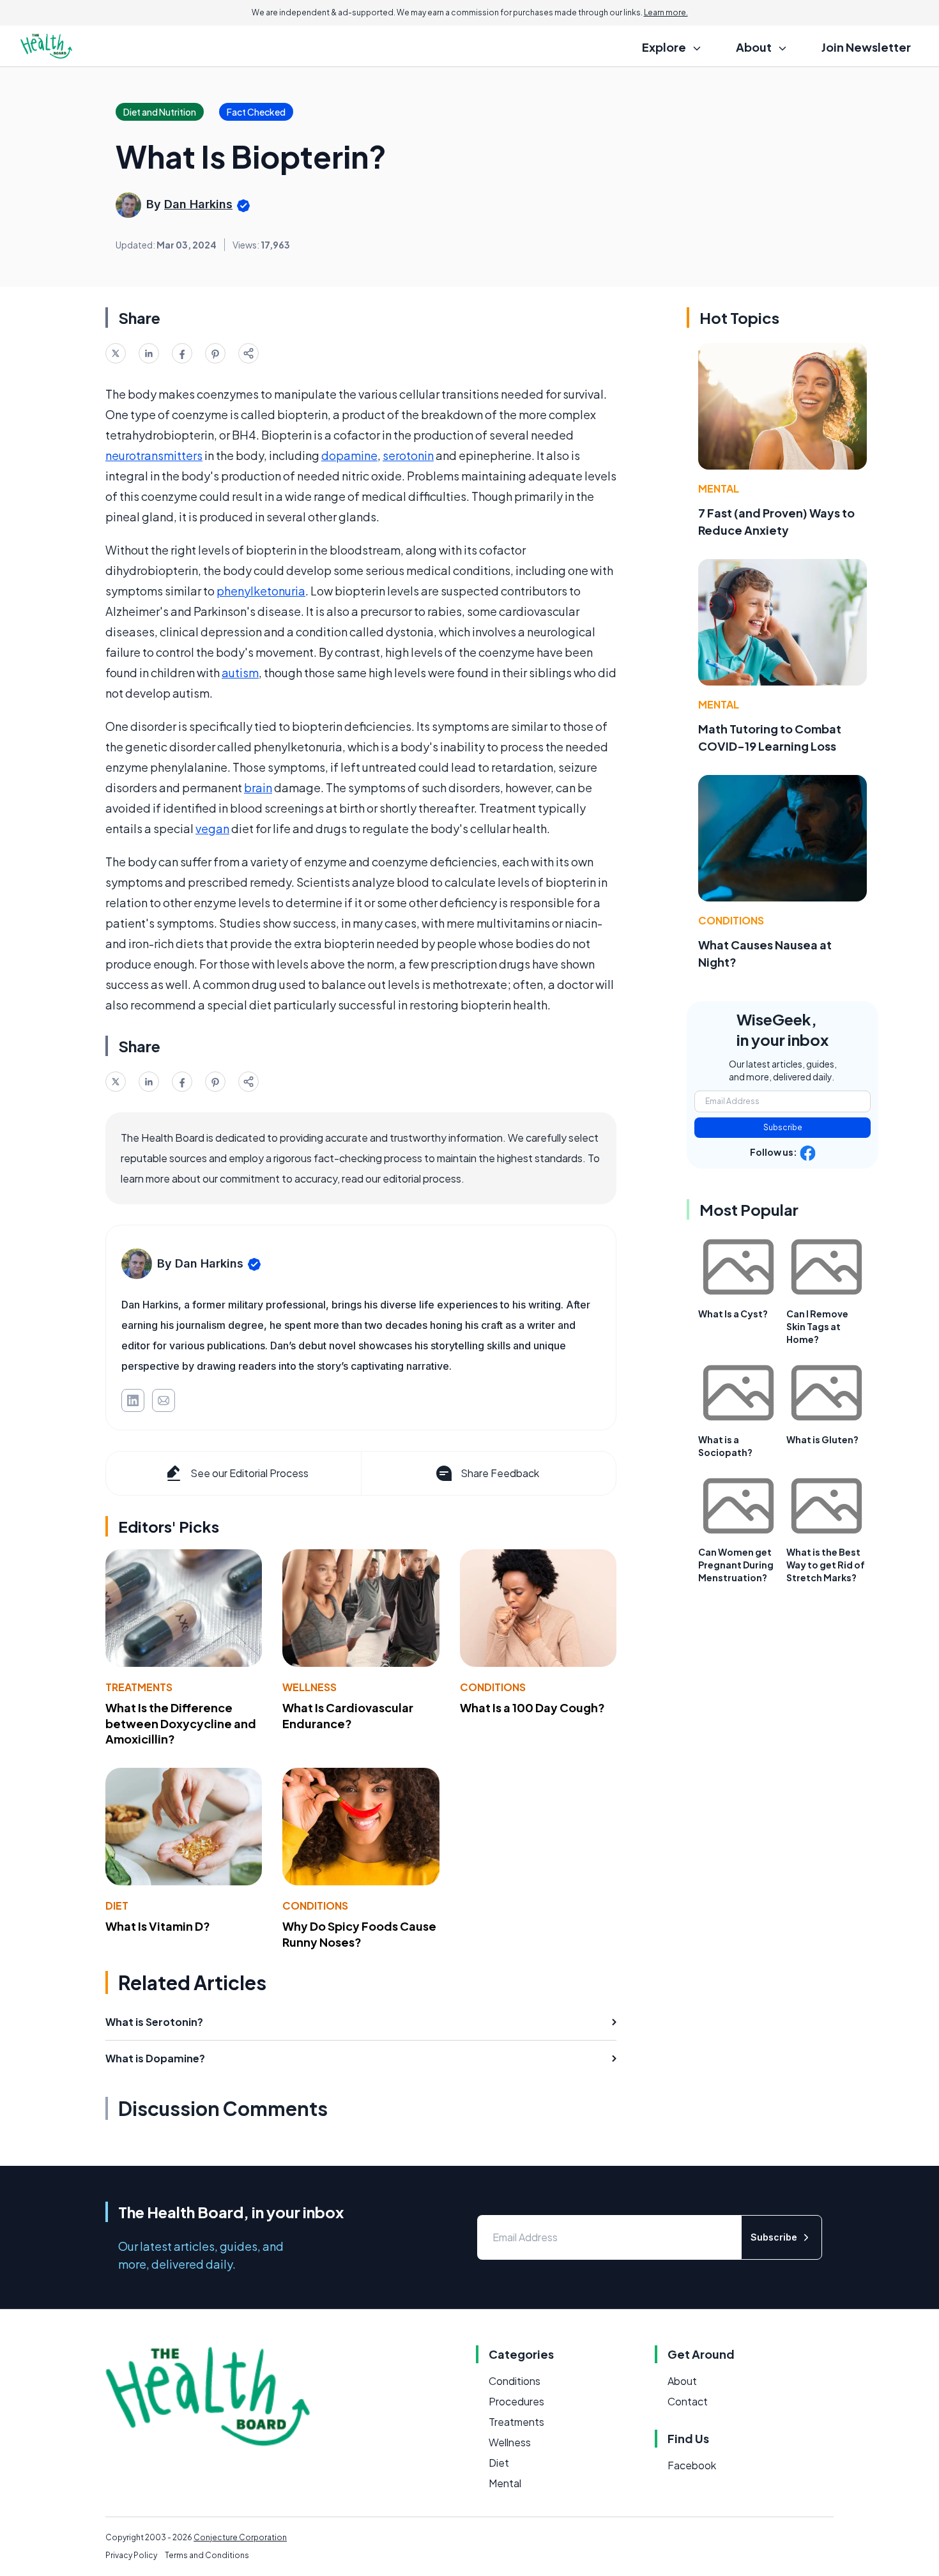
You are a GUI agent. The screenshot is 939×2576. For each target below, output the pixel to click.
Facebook (692, 2465)
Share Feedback (500, 1473)
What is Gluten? (822, 1439)
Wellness (309, 1687)
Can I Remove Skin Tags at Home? (817, 1326)
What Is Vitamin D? (158, 1926)
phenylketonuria (261, 591)
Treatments (139, 1687)
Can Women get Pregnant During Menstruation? (736, 1565)
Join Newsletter (866, 47)
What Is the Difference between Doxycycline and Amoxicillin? (181, 1723)
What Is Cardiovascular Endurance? (348, 1715)
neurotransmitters (154, 455)
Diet (117, 1905)
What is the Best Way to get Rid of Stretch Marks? (826, 1565)
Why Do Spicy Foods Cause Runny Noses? (359, 1934)
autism (240, 672)
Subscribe (783, 1127)
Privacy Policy (131, 2555)
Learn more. (666, 12)
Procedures (516, 2401)
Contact (688, 2401)
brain (258, 787)
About (682, 2381)
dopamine (349, 455)
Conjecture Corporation (240, 2537)
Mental (719, 488)
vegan (212, 828)
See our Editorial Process (249, 1473)
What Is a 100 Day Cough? (532, 1707)
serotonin (408, 455)
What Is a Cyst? (733, 1314)
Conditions (493, 1687)
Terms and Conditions (207, 2555)
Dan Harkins (198, 204)
